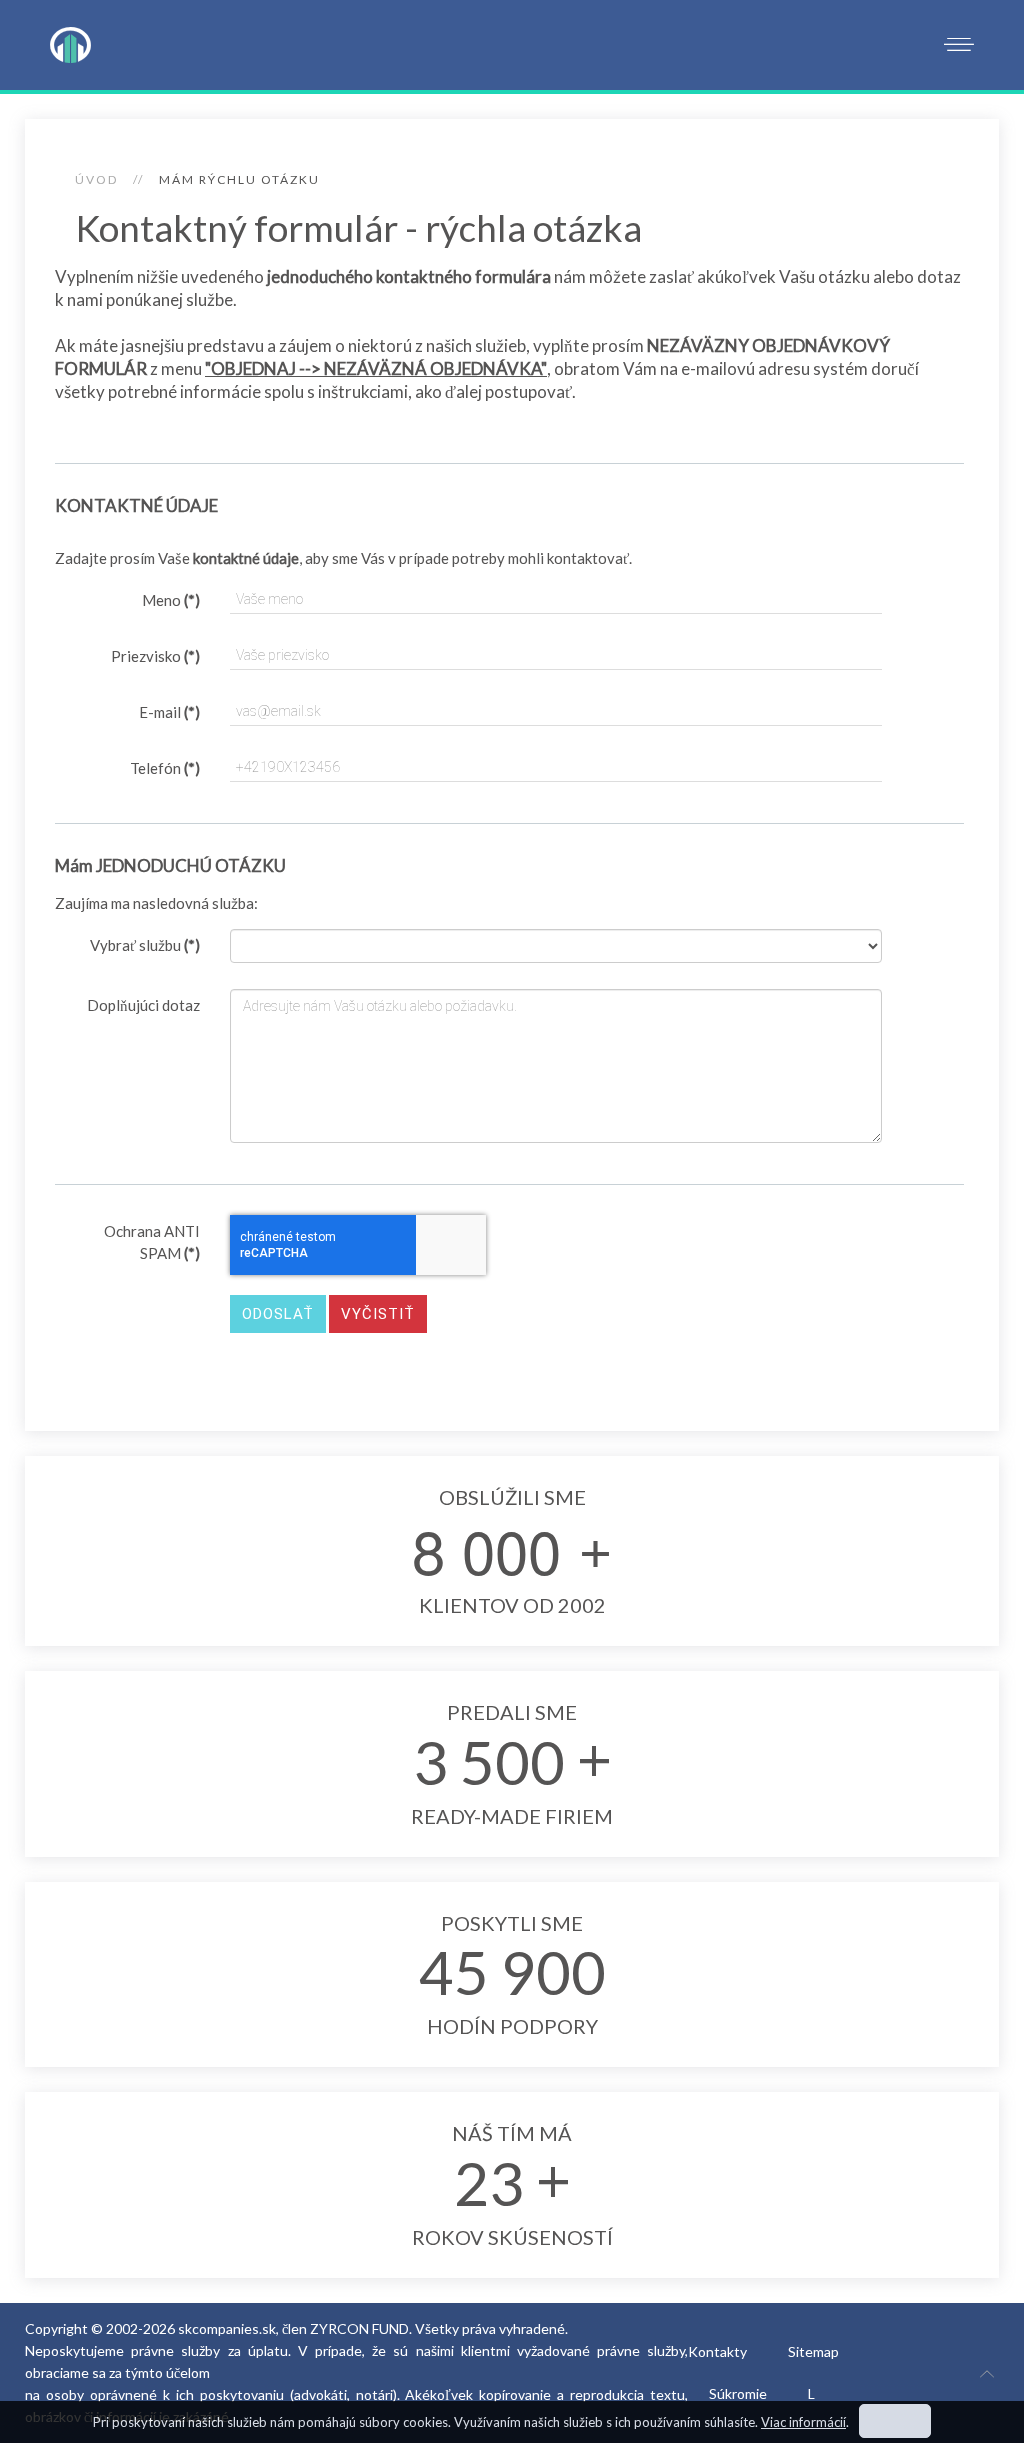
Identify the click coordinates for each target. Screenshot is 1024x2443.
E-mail (169, 712)
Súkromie (738, 2393)
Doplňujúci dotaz (143, 1005)
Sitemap (813, 2351)
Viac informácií (803, 2422)
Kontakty (717, 2351)
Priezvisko (155, 656)
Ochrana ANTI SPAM (152, 1242)
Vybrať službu (145, 945)
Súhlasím (895, 2421)
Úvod (96, 179)
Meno (171, 600)
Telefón (165, 768)
